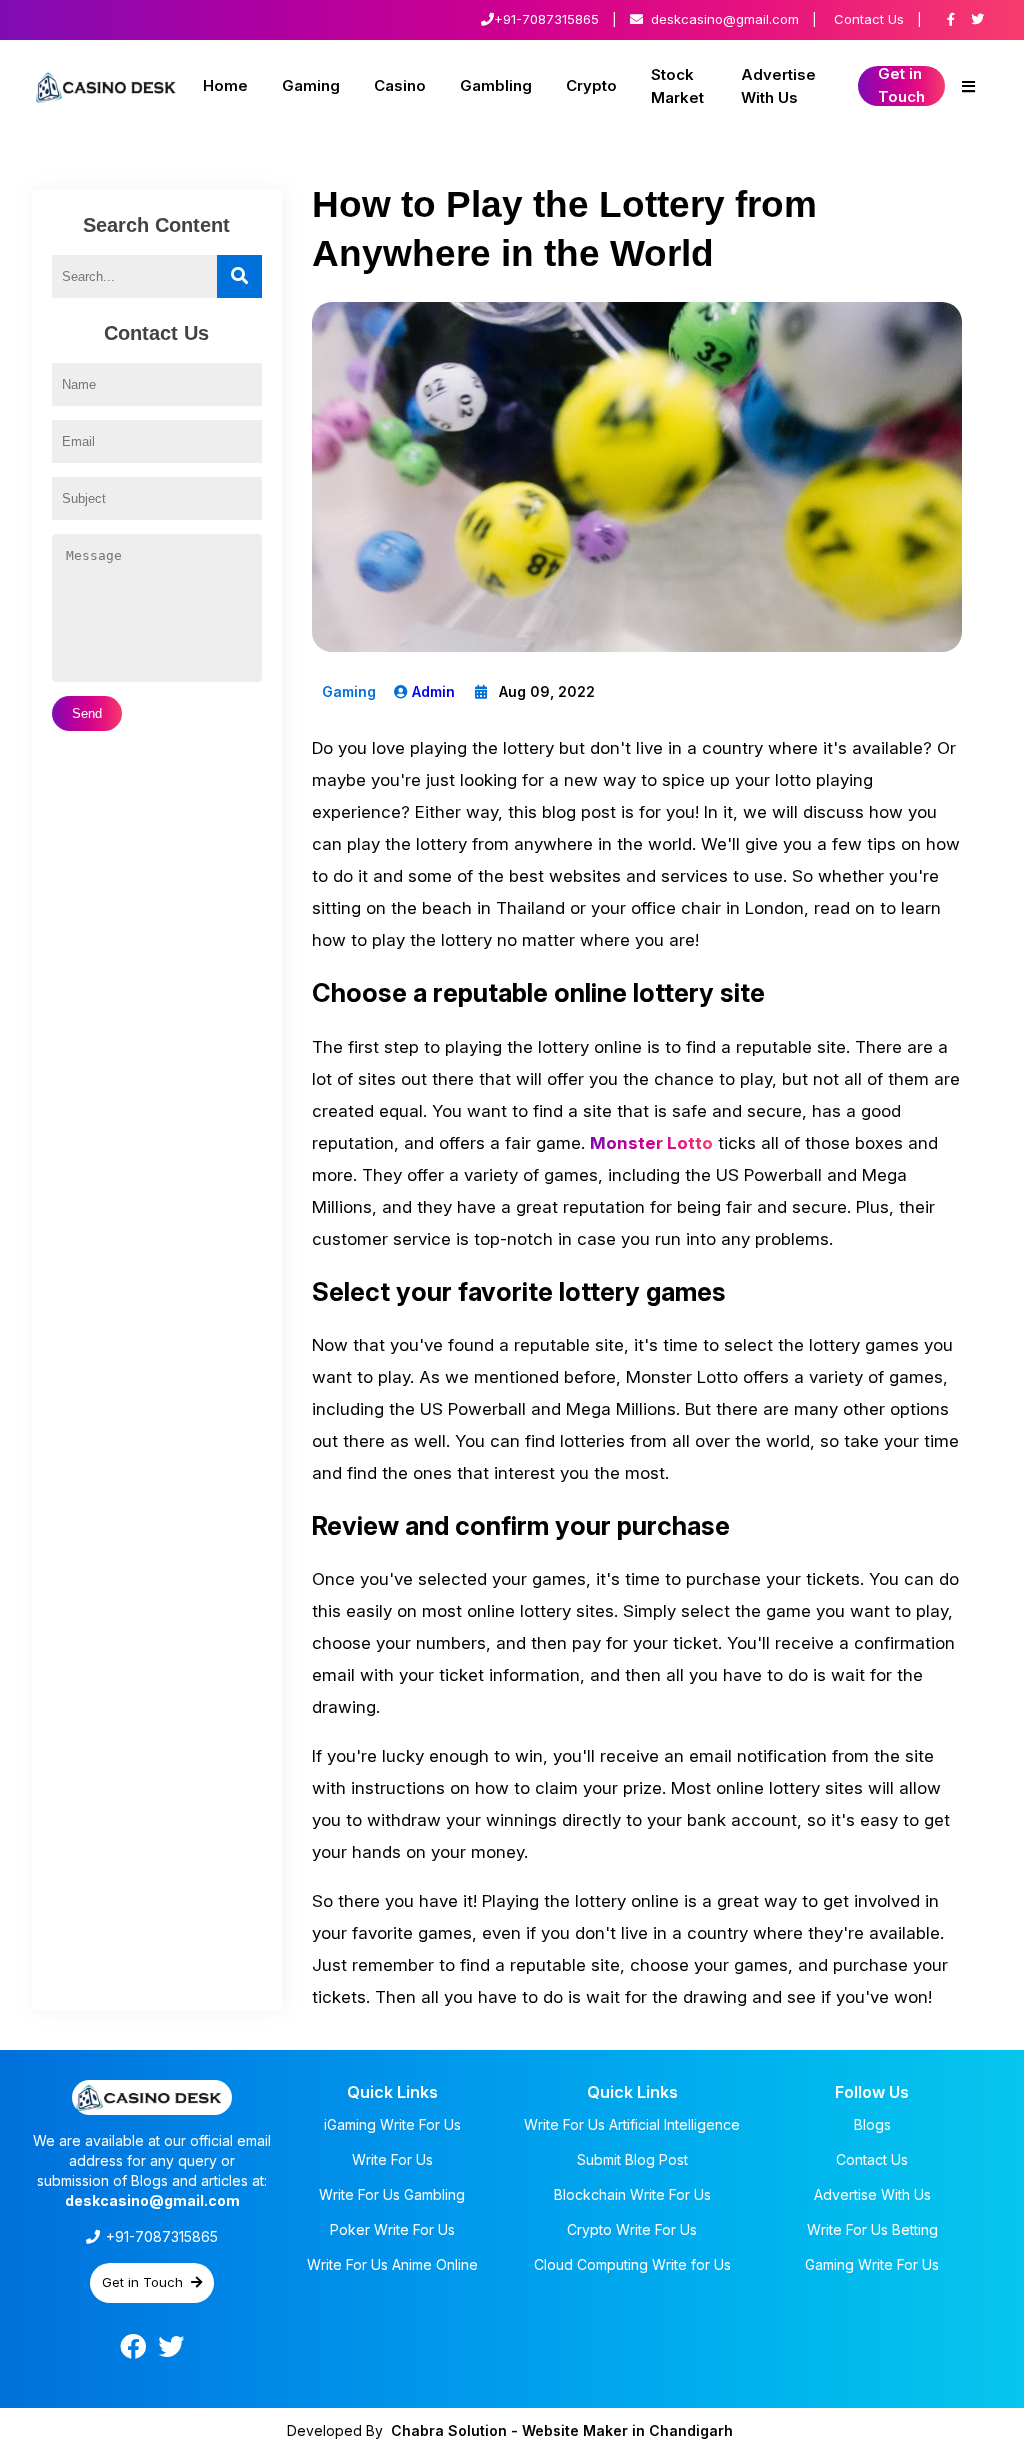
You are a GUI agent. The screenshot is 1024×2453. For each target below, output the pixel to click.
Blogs (872, 2124)
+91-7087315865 (546, 19)
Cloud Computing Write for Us (632, 2264)
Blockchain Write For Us (632, 2194)
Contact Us (869, 19)
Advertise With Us (778, 86)
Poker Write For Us (392, 2229)
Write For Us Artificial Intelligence (632, 2124)
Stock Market (677, 86)
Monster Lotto (651, 1143)
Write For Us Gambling (392, 2194)
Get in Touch (901, 86)
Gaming (311, 85)
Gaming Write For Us (872, 2264)
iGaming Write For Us (392, 2124)
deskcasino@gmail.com (725, 19)
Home (225, 85)
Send (87, 713)
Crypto (591, 85)
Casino (400, 85)
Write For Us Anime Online (392, 2264)
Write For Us (392, 2159)
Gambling (496, 85)
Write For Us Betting (872, 2229)
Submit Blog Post (632, 2159)
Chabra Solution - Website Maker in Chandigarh (562, 2430)
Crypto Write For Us (632, 2229)
